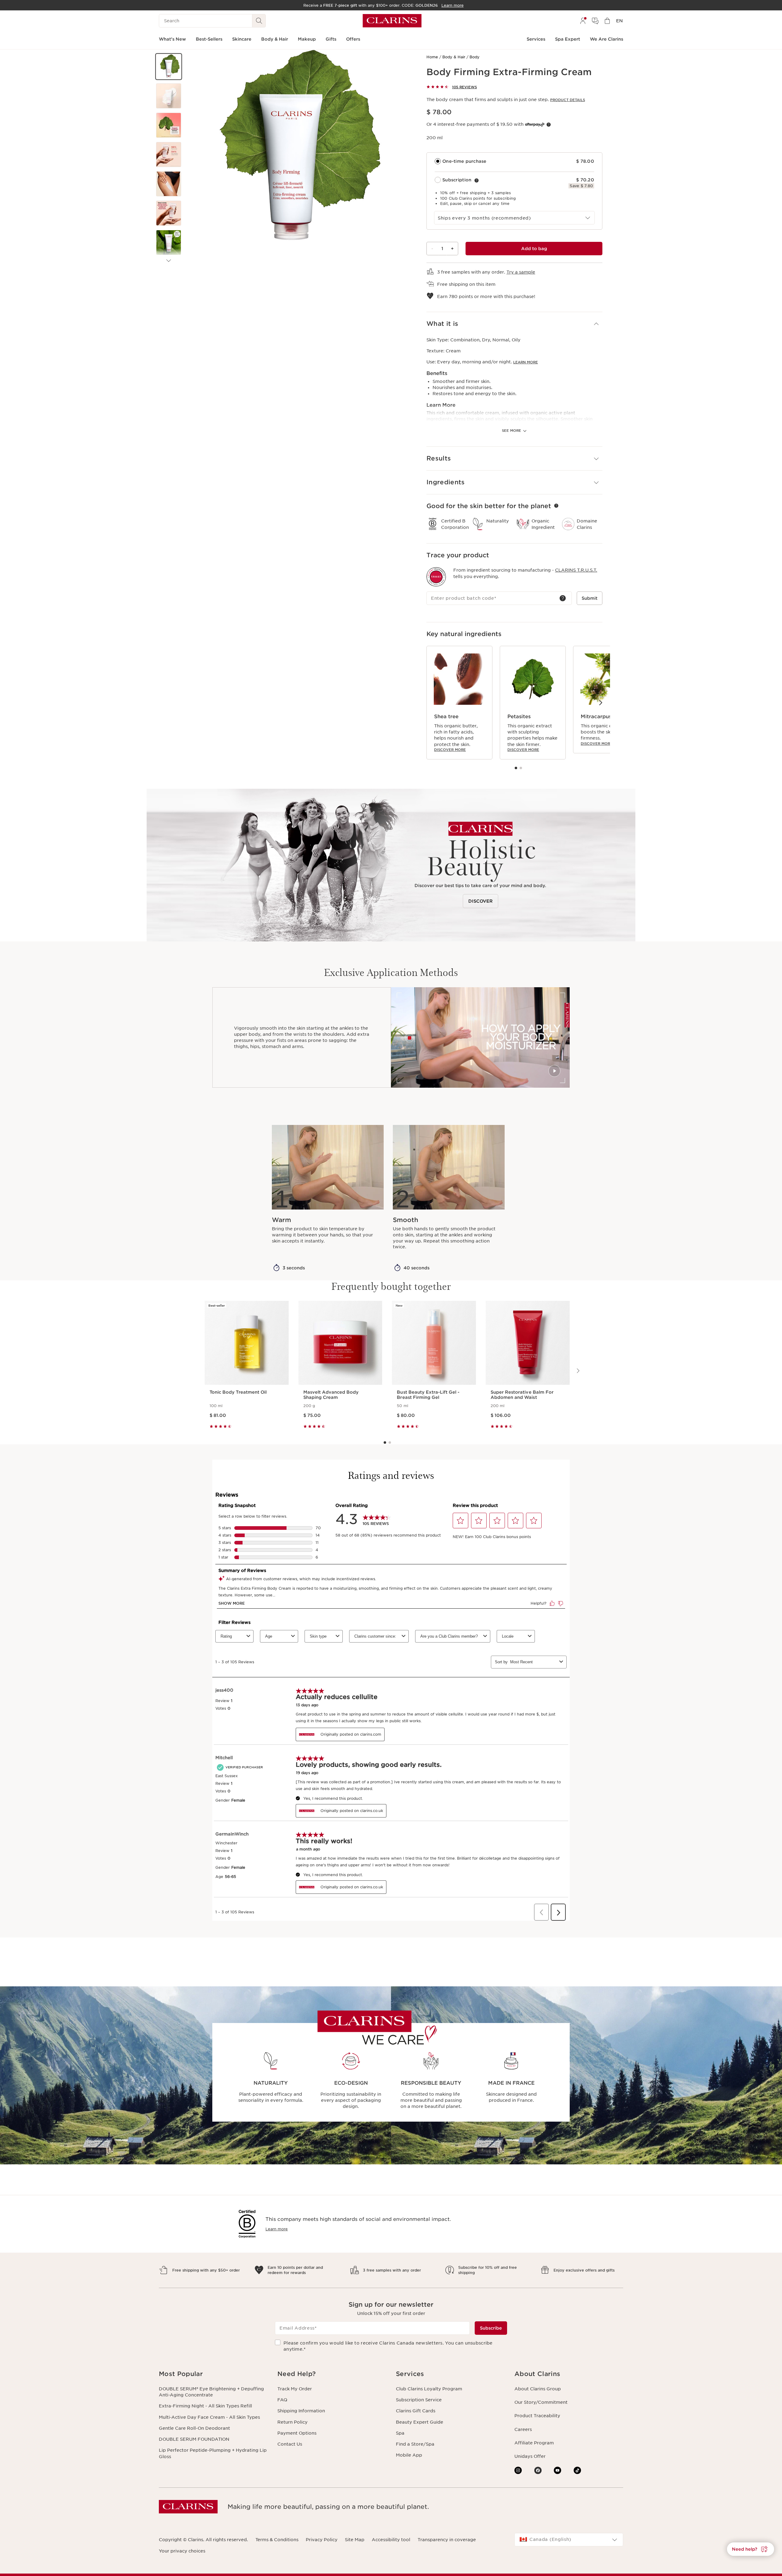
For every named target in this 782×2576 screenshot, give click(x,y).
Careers (523, 2429)
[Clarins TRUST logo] (436, 577)
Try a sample (521, 272)
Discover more (450, 750)
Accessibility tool (391, 2540)
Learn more (526, 362)
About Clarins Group (538, 2389)
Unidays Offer (530, 2456)
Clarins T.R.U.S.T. (576, 570)
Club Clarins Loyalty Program (429, 2389)
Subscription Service (419, 2400)
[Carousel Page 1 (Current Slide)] (516, 768)
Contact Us (290, 2444)
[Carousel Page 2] (521, 768)
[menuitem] (583, 21)
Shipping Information (301, 2411)
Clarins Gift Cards (416, 2411)
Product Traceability (537, 2416)
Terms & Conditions (277, 2540)
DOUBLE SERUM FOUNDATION (194, 2439)
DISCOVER (481, 901)
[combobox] (514, 218)
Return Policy (292, 2422)
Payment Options (297, 2433)
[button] (169, 67)
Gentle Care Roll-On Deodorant (194, 2428)
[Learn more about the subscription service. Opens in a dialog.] (477, 180)
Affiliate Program (534, 2443)
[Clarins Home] (392, 21)
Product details (568, 100)
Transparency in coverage (447, 2540)
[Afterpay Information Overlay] (549, 125)
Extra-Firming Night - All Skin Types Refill (205, 2406)
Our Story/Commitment (541, 2402)
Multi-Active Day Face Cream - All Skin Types (209, 2417)
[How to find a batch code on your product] (563, 598)
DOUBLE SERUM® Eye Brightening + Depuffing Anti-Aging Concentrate (211, 2392)
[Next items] (169, 261)
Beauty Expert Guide (420, 2422)
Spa (400, 2433)
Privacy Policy (322, 2540)
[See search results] (259, 21)
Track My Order (295, 2389)
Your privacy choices (182, 2551)
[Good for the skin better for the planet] (556, 506)
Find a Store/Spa (415, 2444)
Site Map (355, 2540)
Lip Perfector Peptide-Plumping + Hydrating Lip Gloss (213, 2453)
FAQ (282, 2400)
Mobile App (409, 2455)
